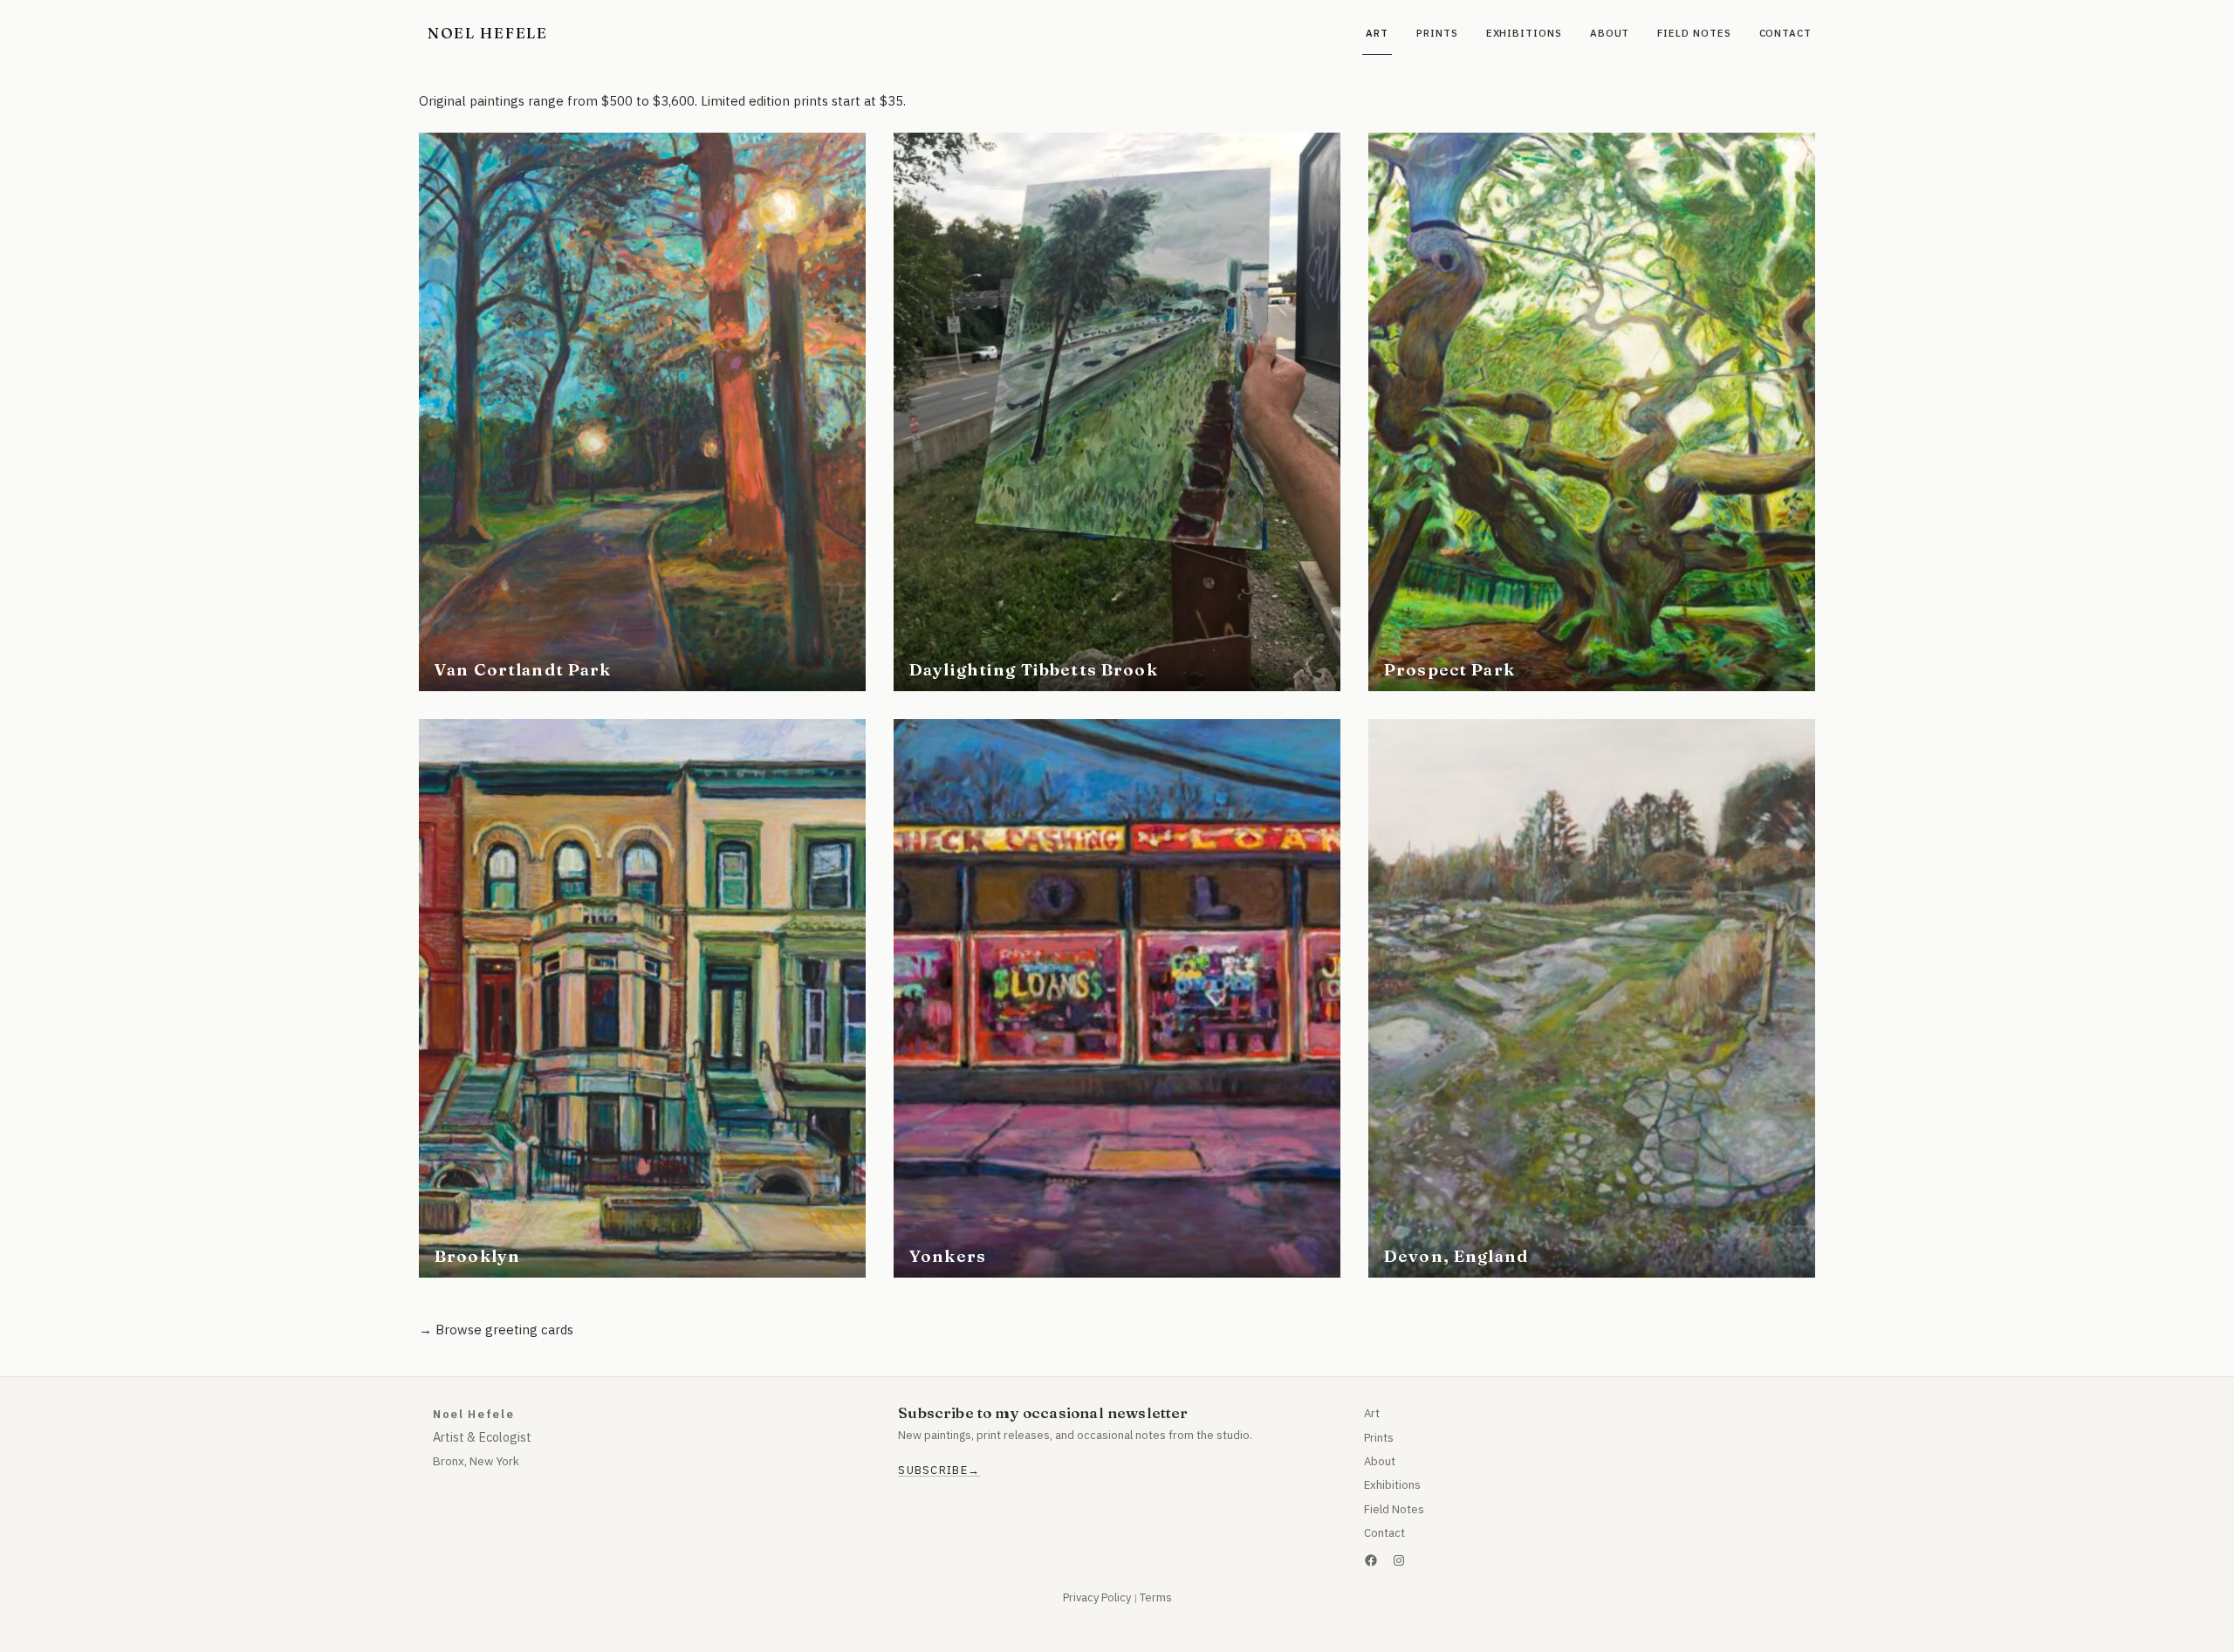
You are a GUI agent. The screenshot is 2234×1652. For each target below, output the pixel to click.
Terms (1156, 1597)
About (1380, 1461)
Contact (1384, 1533)
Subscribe (933, 1470)
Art (1372, 1413)
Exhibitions (1392, 1485)
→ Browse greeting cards (496, 1330)
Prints (1379, 1438)
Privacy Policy (1097, 1597)
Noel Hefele (488, 33)
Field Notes (1394, 1509)
